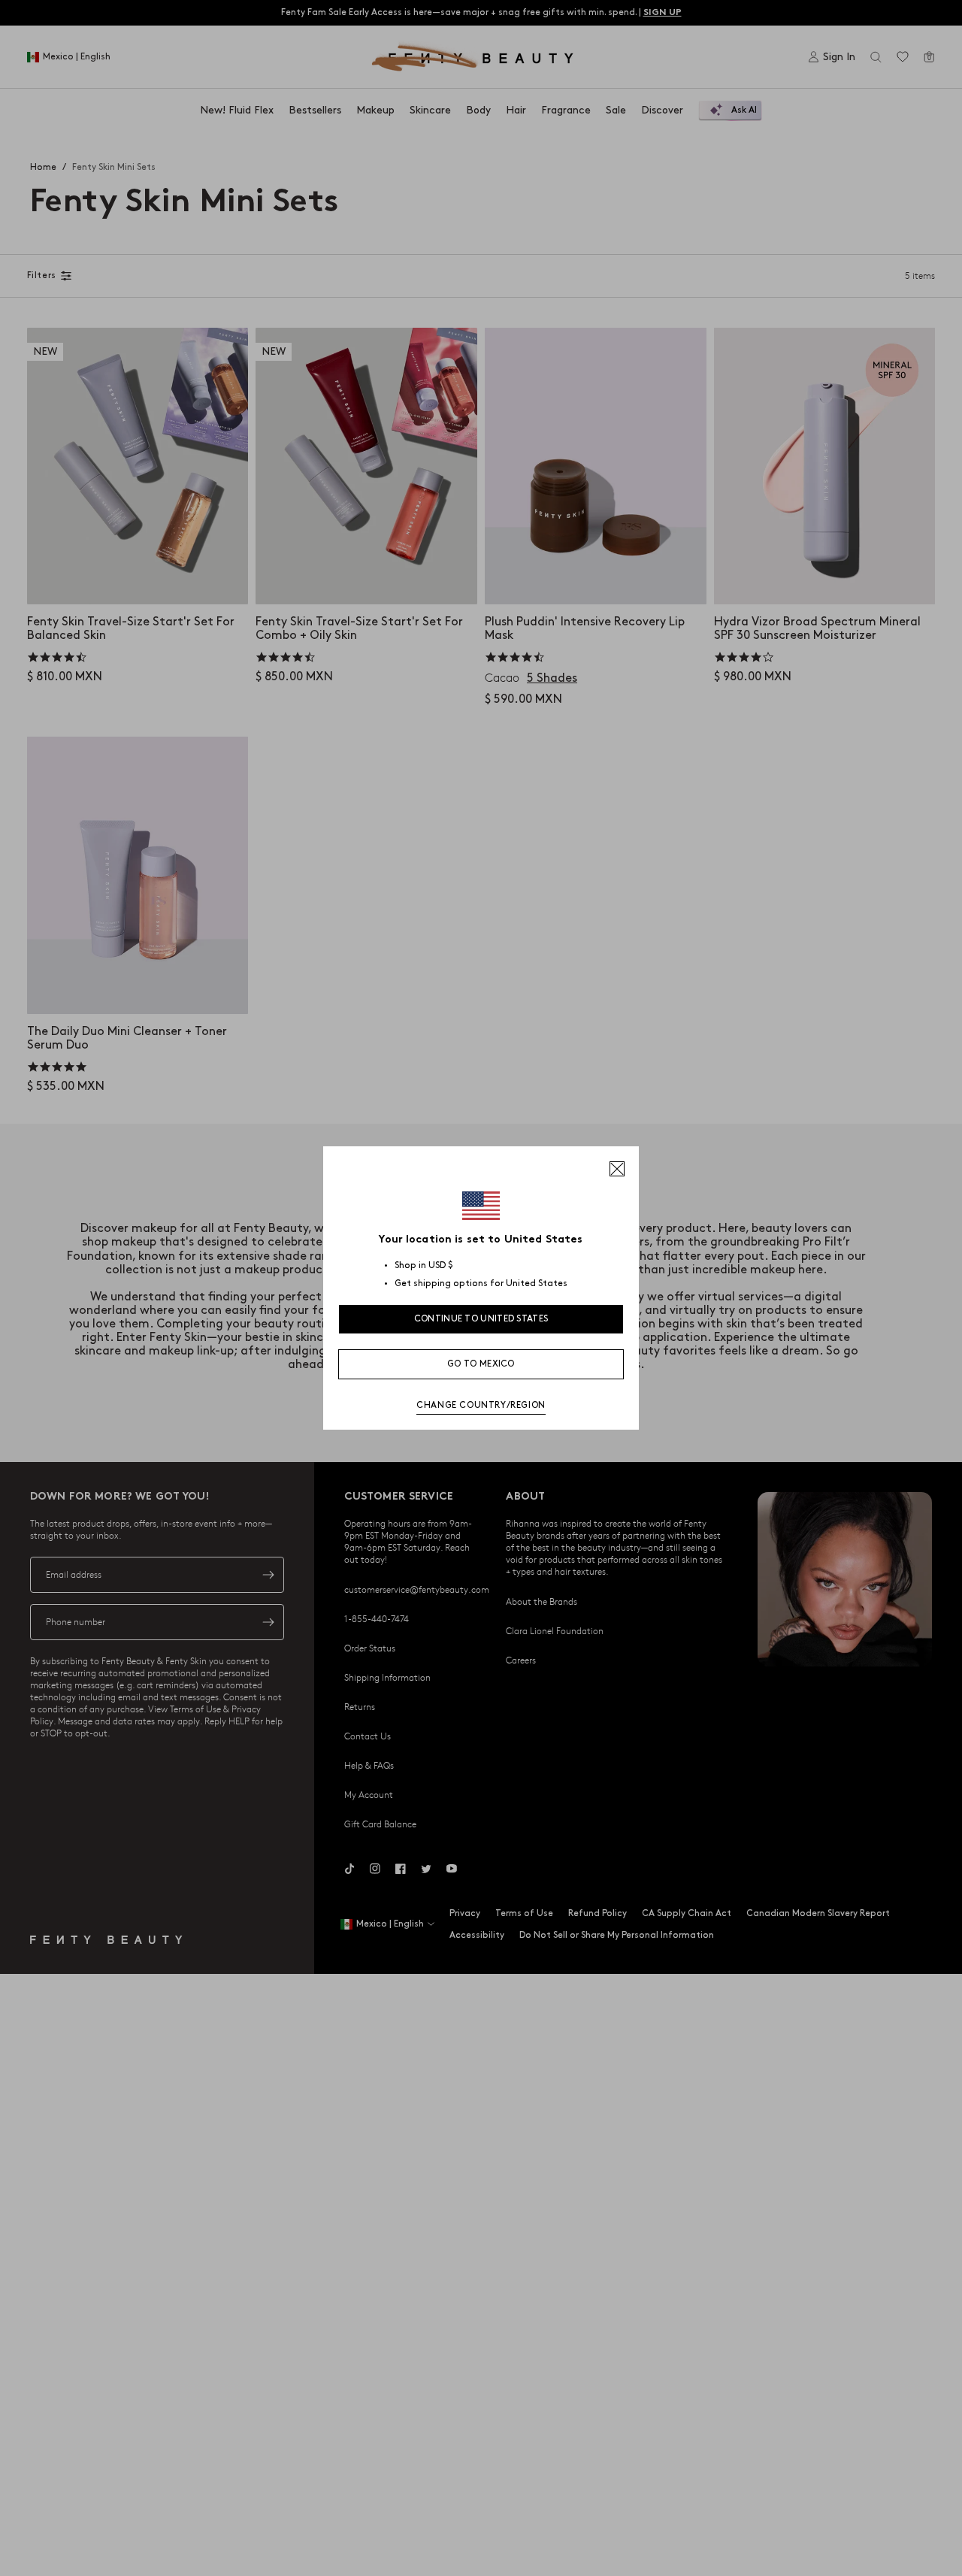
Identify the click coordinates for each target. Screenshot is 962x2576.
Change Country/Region (481, 1405)
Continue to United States (481, 1319)
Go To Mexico (481, 1364)
